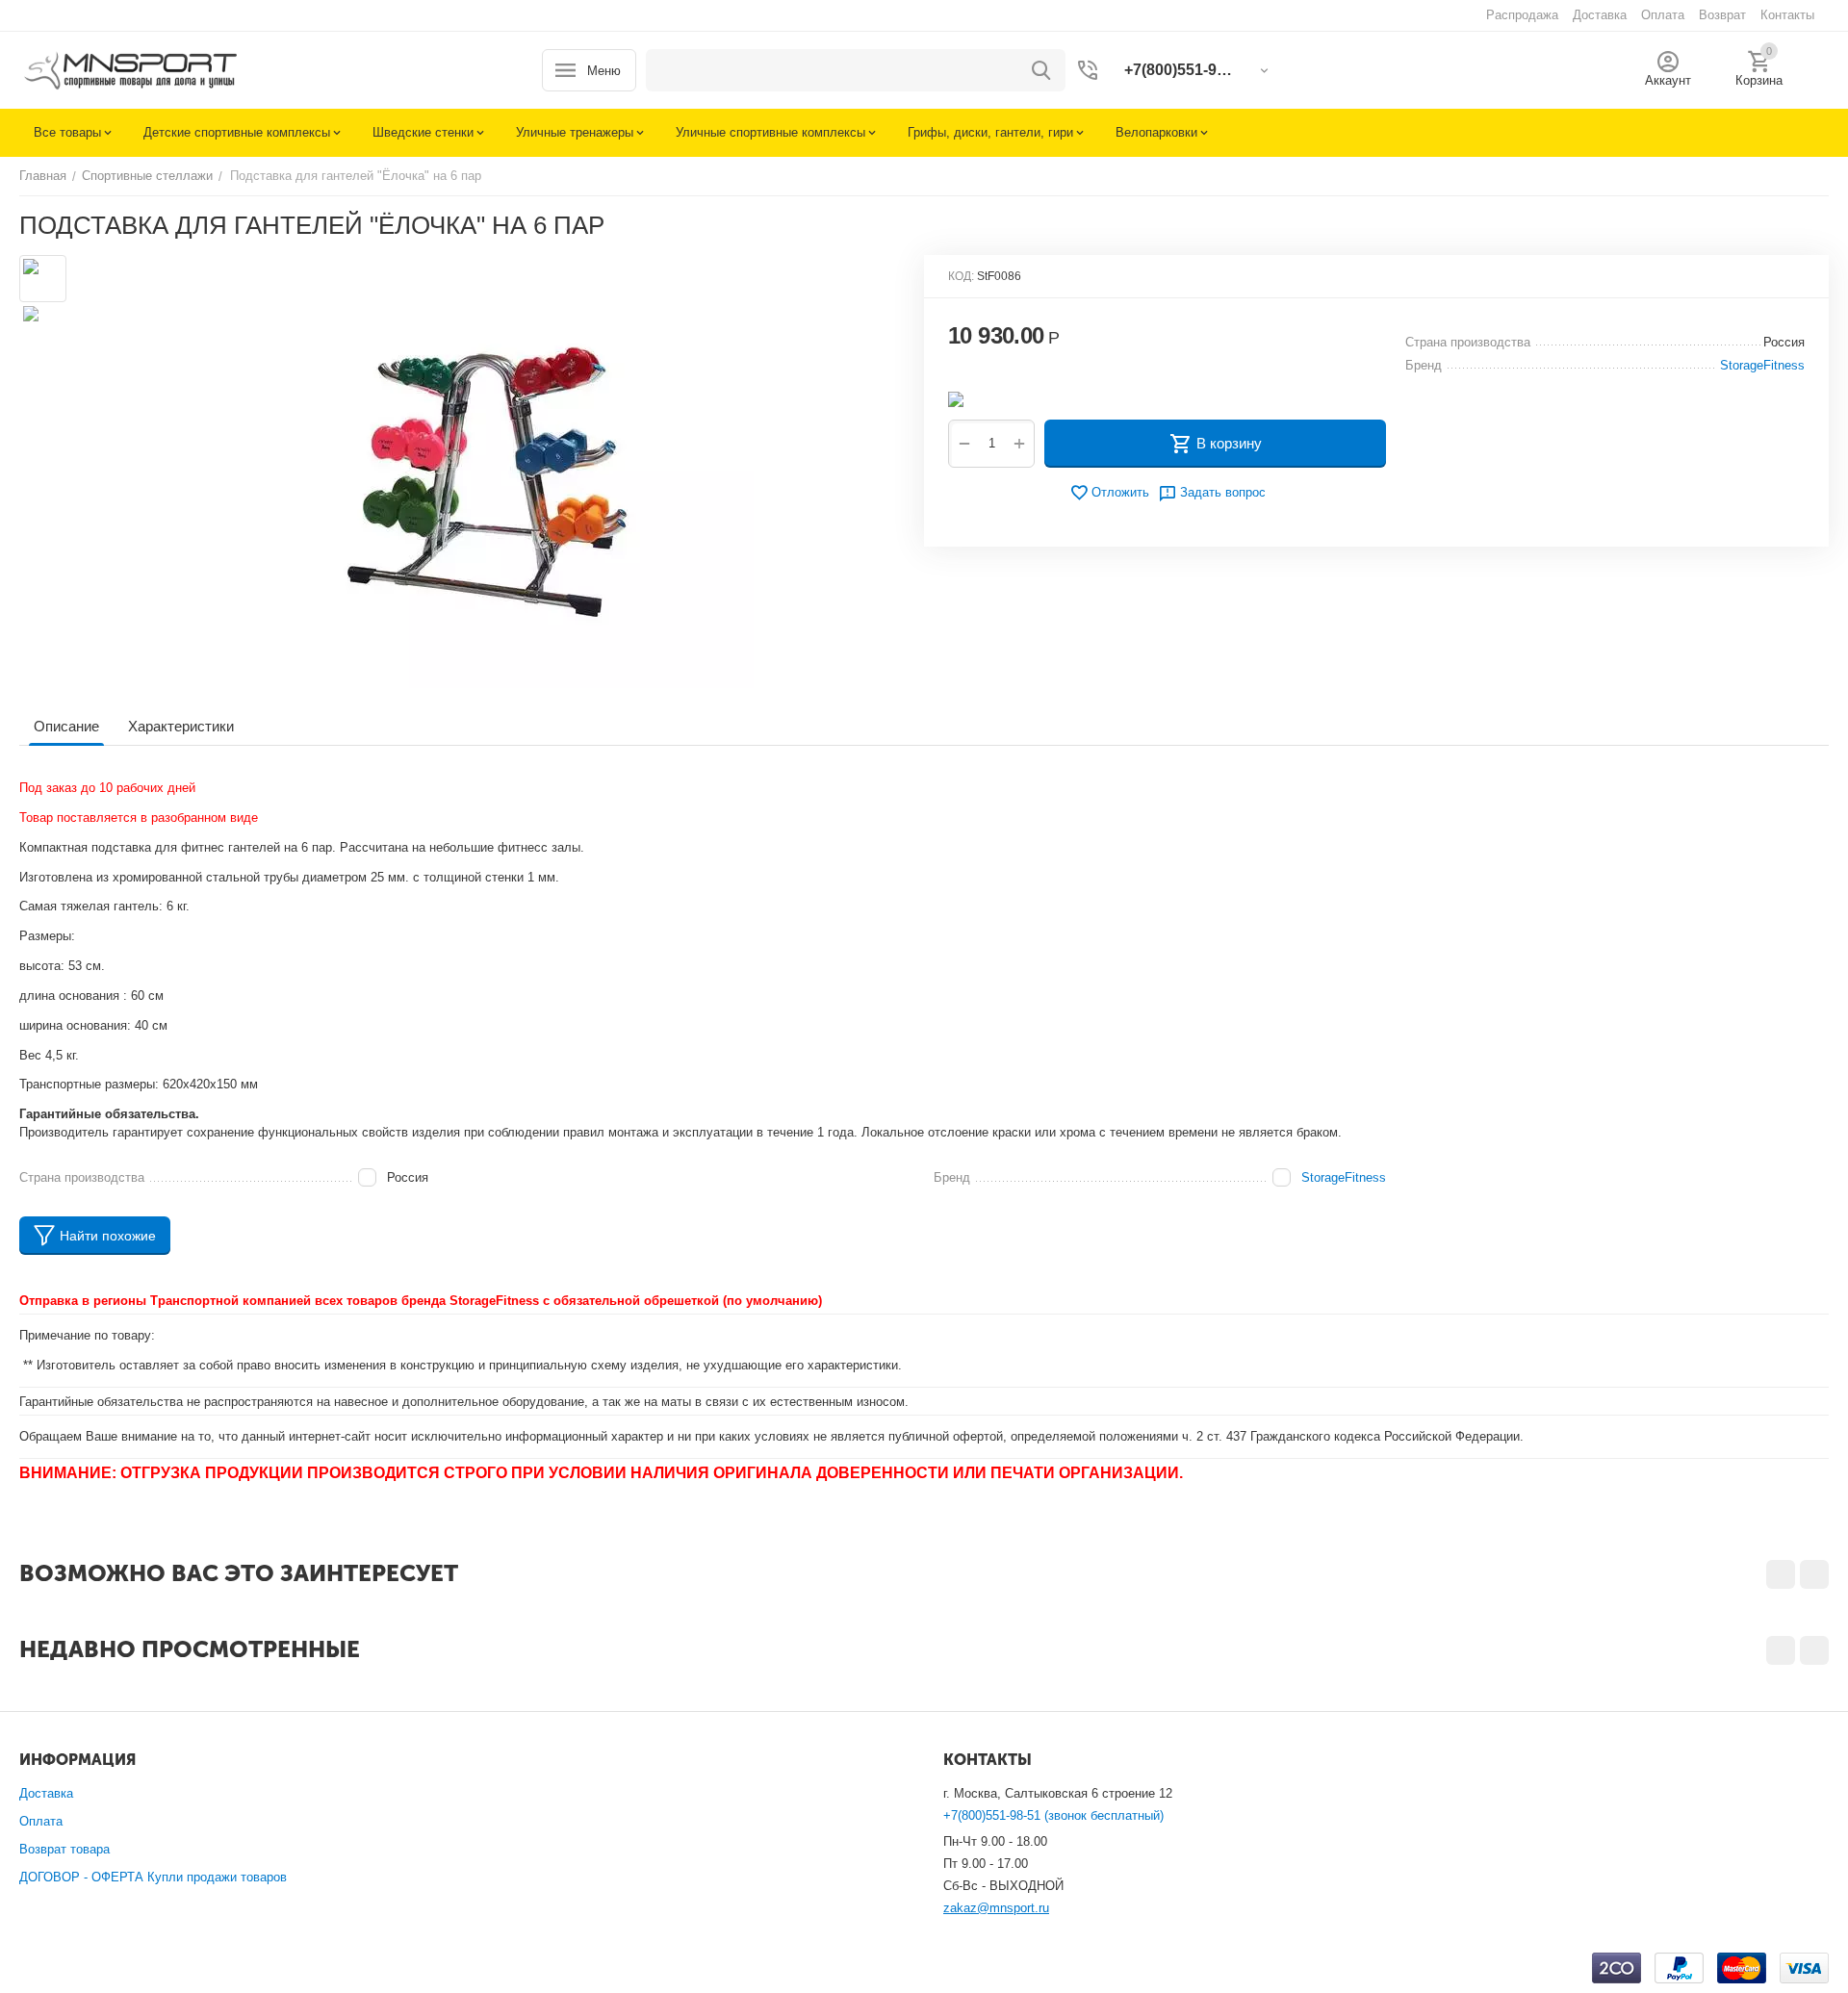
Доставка (46, 1793)
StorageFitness (1344, 1177)
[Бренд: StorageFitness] (956, 398)
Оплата (41, 1821)
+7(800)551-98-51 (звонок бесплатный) (1053, 1815)
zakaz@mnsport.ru (996, 1908)
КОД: (961, 276)
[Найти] (1041, 70)
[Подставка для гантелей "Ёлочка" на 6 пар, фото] (488, 472)
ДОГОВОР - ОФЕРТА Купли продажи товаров (153, 1877)
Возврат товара (64, 1849)
